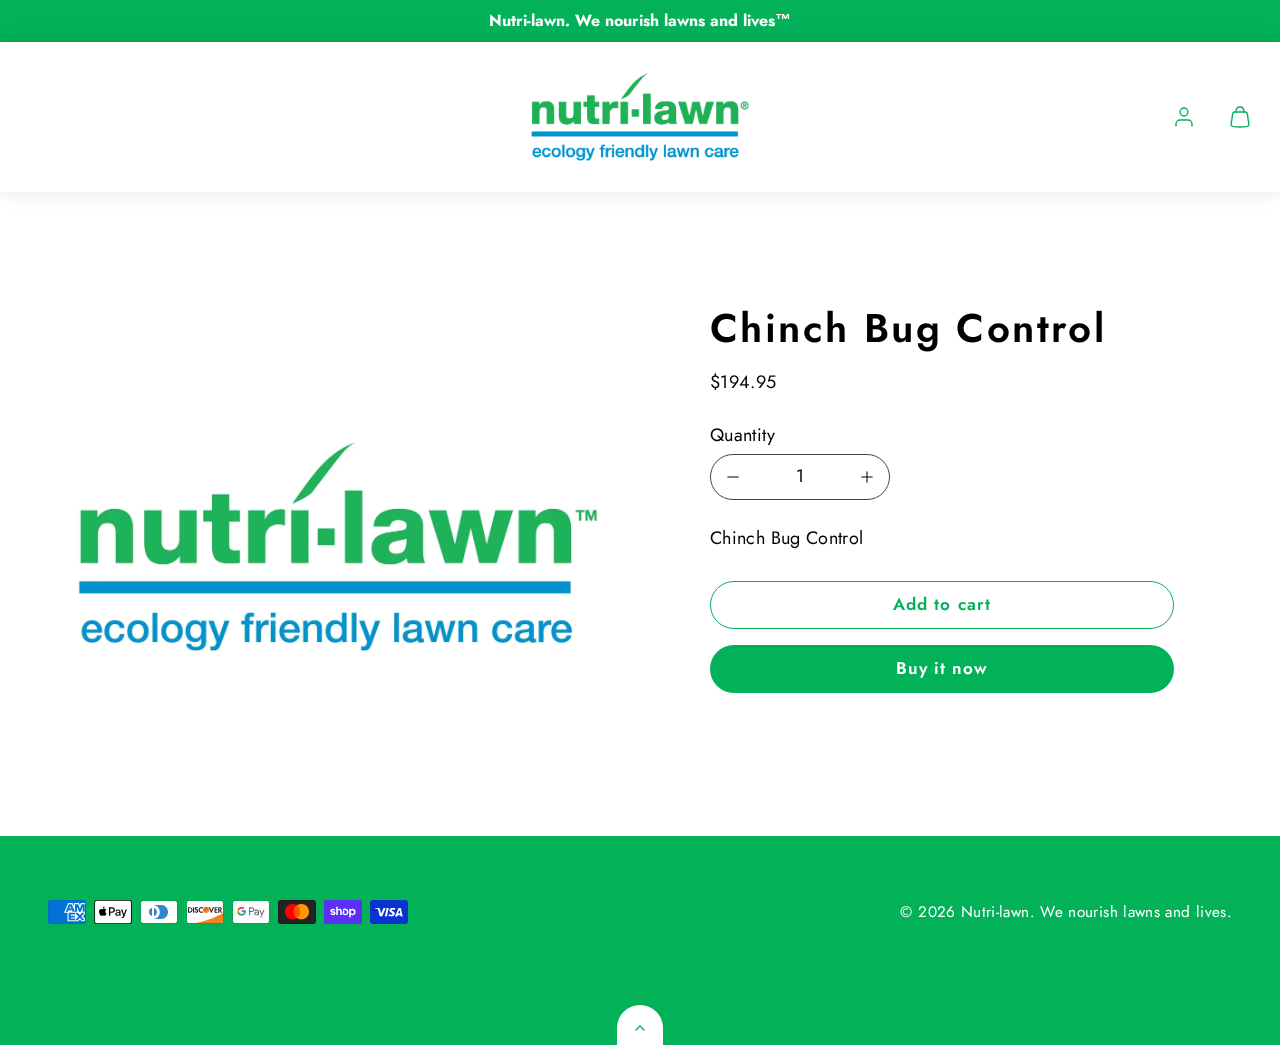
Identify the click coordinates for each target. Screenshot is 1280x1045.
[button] (1240, 117)
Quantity (742, 435)
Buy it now (942, 668)
